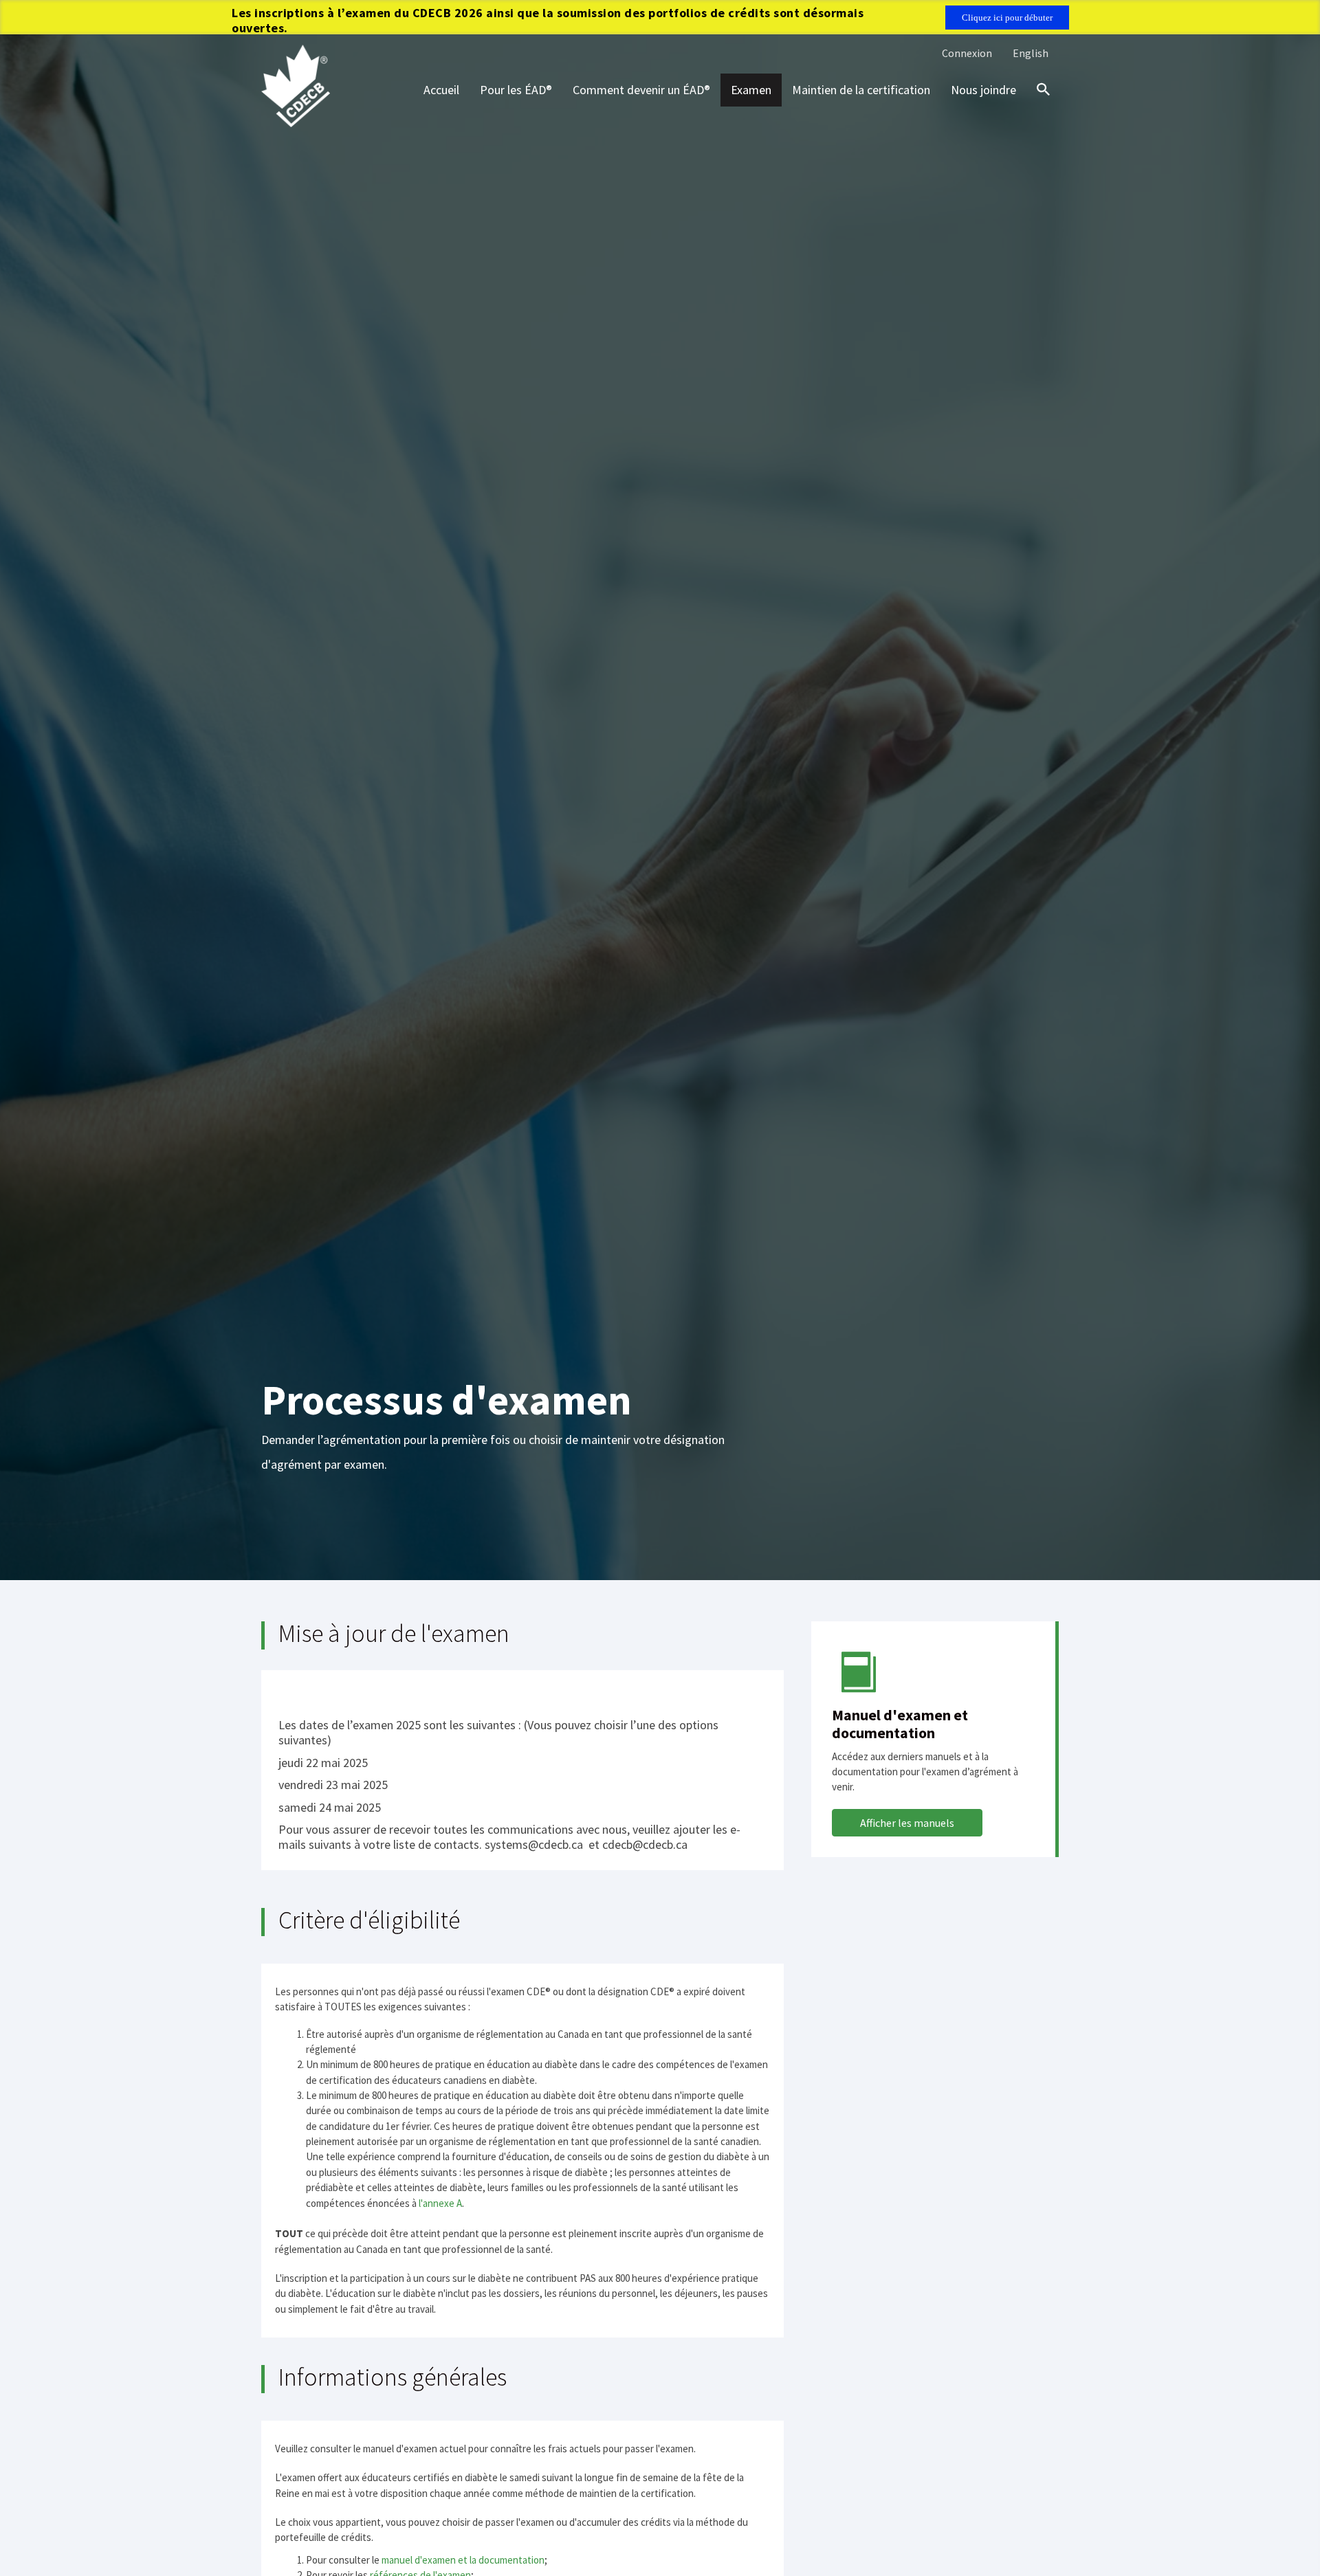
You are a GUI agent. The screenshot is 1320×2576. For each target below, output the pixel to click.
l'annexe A (440, 2203)
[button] (907, 1823)
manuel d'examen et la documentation (463, 2560)
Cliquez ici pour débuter (1007, 18)
